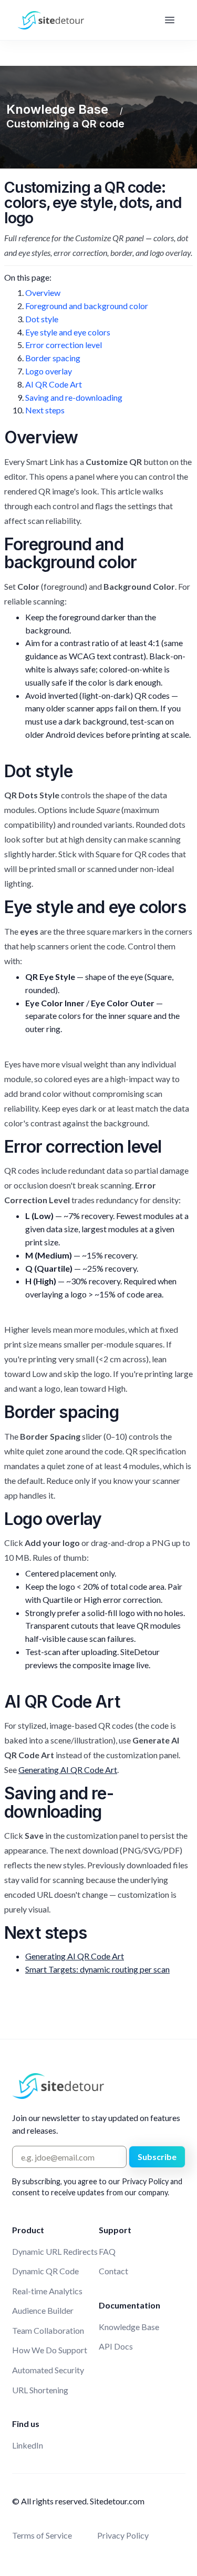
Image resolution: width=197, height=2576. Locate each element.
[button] (170, 20)
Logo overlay (49, 371)
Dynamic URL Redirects (55, 2251)
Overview (43, 293)
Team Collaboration (48, 2330)
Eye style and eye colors (68, 332)
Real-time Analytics (47, 2291)
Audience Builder (43, 2310)
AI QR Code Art (54, 384)
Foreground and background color (87, 306)
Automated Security (48, 2370)
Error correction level (64, 345)
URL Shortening (40, 2390)
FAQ (107, 2251)
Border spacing (53, 358)
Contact (113, 2271)
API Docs (116, 2346)
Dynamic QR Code (45, 2271)
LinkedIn (28, 2445)
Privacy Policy (123, 2535)
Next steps (45, 410)
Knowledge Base (129, 2327)
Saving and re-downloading (74, 397)
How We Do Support (50, 2350)
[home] (48, 20)
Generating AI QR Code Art (68, 1770)
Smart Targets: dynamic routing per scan (97, 1969)
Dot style (42, 319)
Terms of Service (42, 2535)
